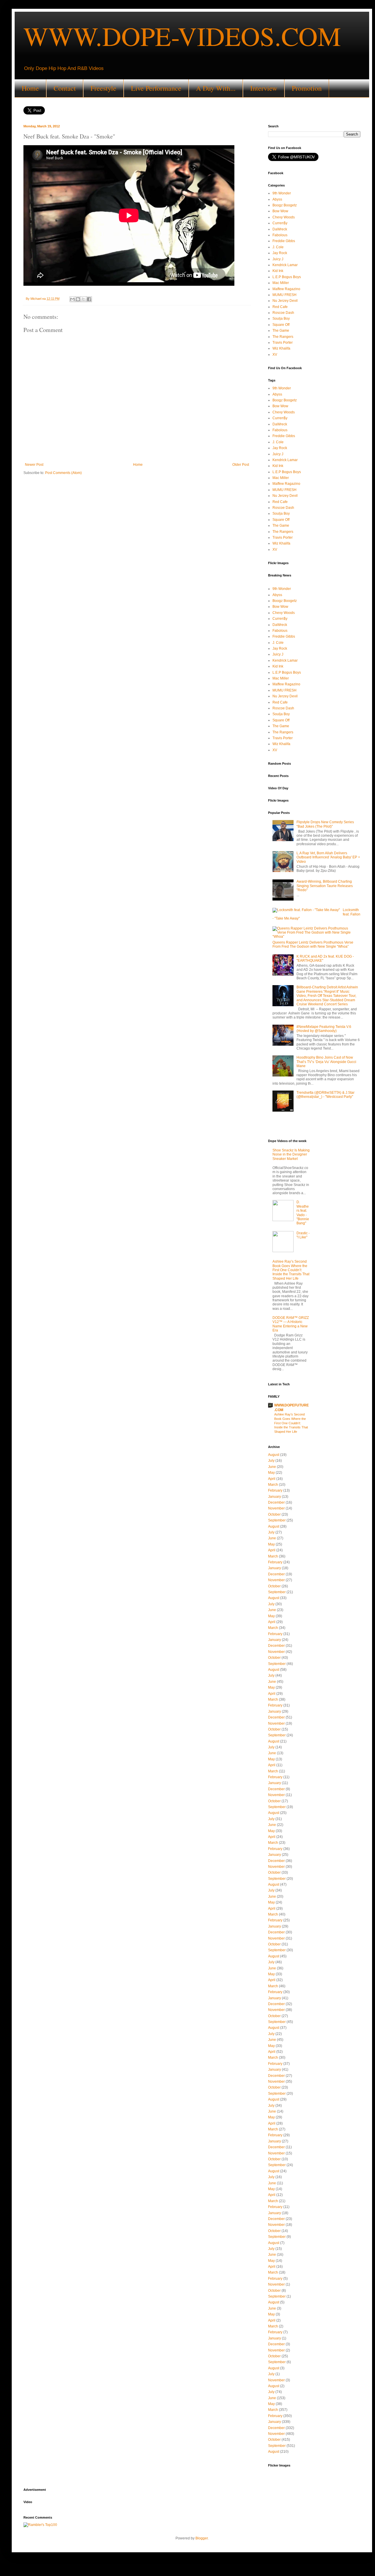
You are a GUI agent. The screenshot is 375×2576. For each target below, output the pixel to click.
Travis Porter (283, 343)
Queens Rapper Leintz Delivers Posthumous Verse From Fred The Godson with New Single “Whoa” (313, 944)
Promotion (307, 88)
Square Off (281, 325)
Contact (65, 88)
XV (275, 355)
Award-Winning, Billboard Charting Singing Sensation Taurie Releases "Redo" (325, 886)
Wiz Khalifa (281, 348)
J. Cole (278, 247)
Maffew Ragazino (286, 289)
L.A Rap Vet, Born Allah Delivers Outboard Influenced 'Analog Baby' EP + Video (328, 857)
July (271, 1461)
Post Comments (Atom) (63, 473)
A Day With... (216, 88)
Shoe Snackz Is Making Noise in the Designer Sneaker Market (291, 1155)
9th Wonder (282, 193)
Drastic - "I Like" (303, 1235)
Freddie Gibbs (284, 241)
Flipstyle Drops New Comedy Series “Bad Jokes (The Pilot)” (325, 824)
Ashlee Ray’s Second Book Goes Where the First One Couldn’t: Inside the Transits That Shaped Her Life (291, 1270)
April (272, 1479)
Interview (264, 88)
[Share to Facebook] (89, 299)
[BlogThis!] (78, 299)
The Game (281, 331)
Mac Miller (281, 283)
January (275, 1497)
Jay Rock (280, 253)
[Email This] (72, 299)
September (277, 1520)
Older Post (241, 465)
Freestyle (103, 88)
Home (30, 88)
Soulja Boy (281, 319)
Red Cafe (280, 307)
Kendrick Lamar (285, 265)
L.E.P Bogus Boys (287, 277)
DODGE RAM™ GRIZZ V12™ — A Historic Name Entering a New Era (291, 1324)
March (273, 1485)
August (274, 1455)
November (276, 1508)
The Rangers (283, 337)
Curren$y (280, 223)
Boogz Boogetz (285, 205)
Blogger (202, 2538)
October (274, 1514)
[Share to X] (83, 299)
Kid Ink (278, 271)
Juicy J (278, 259)
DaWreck (280, 229)
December (276, 1502)
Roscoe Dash (283, 313)
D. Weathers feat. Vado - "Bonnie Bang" (303, 1213)
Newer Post (34, 465)
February (275, 1490)
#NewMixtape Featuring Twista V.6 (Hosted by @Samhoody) (324, 1029)
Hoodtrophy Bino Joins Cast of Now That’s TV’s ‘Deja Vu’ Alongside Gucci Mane (326, 1062)
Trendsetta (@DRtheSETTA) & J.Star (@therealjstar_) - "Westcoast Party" (325, 1095)
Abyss (277, 199)
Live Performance (156, 88)
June (272, 1467)
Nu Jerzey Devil (285, 301)
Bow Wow (280, 211)
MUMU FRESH (284, 295)
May (271, 1473)
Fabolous (280, 235)
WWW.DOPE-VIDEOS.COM (182, 36)
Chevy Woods (284, 217)
